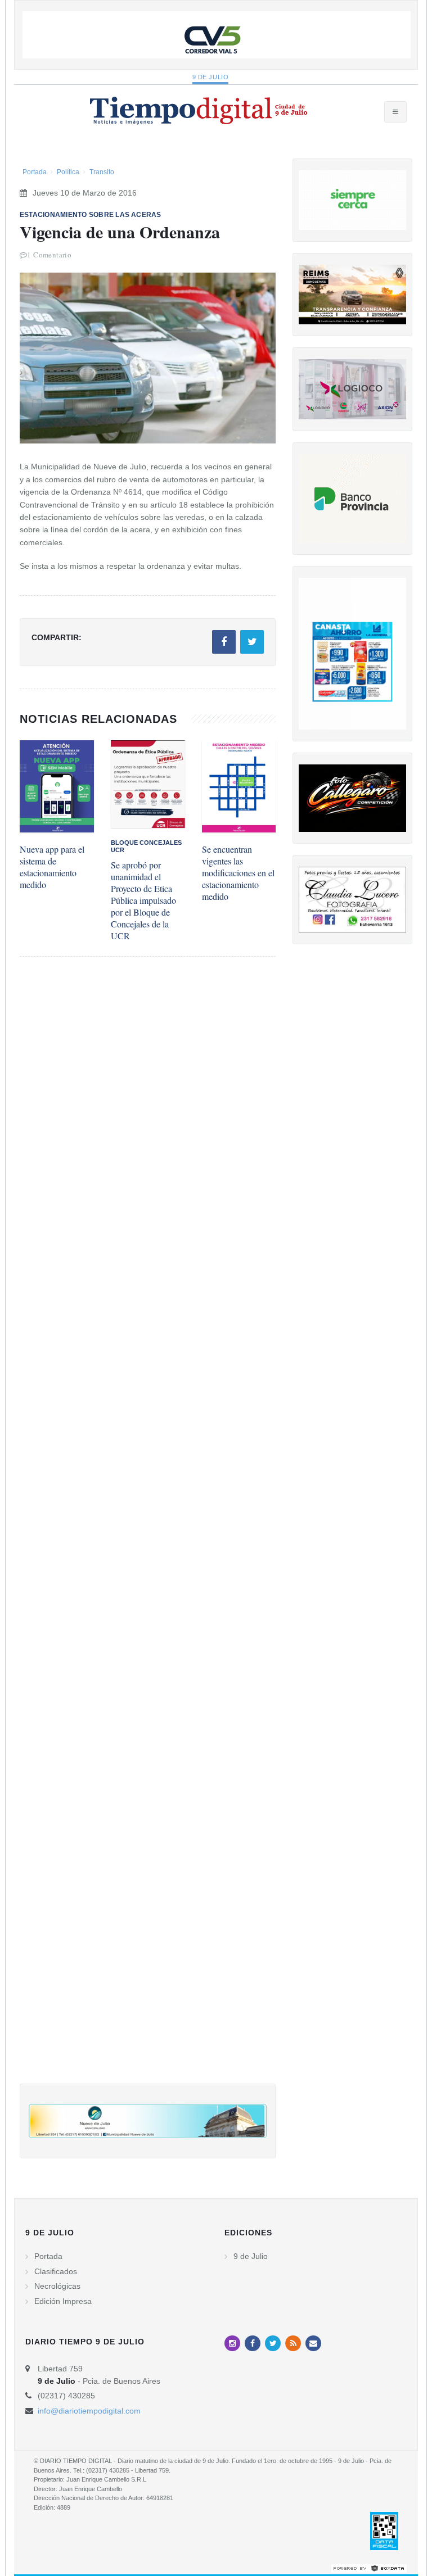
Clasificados (56, 2271)
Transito (102, 172)
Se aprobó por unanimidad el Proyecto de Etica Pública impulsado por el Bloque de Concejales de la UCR (143, 900)
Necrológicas (57, 2286)
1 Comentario (49, 255)
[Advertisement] (148, 1531)
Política (68, 172)
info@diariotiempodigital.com (89, 2411)
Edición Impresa (63, 2301)
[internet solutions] (369, 2568)
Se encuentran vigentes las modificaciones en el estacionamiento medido (238, 873)
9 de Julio (211, 77)
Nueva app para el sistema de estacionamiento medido (52, 867)
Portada (35, 172)
